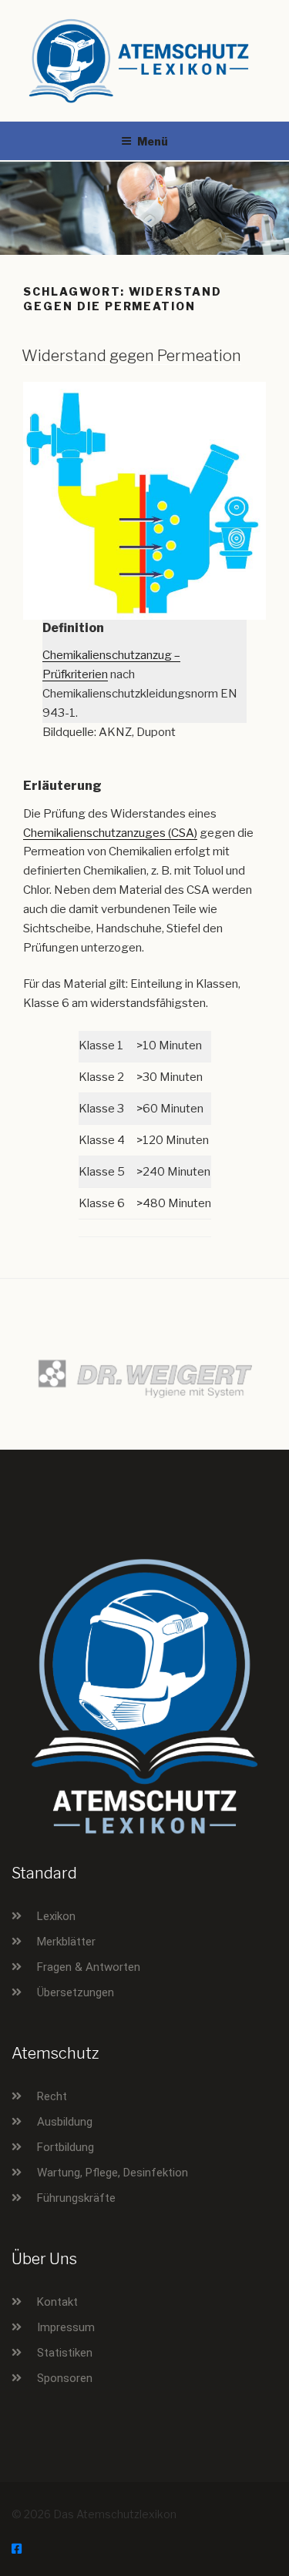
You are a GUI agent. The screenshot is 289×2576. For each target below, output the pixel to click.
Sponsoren (65, 2378)
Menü (153, 141)
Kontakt (57, 2302)
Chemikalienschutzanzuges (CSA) (110, 833)
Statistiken (65, 2353)
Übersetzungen (76, 1992)
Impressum (66, 2327)
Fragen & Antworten (89, 1967)
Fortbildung (66, 2147)
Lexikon (56, 1916)
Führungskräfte (76, 2198)
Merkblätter (66, 1942)
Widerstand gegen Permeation (131, 356)
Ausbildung (65, 2122)
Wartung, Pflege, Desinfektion (113, 2173)
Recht (52, 2096)
